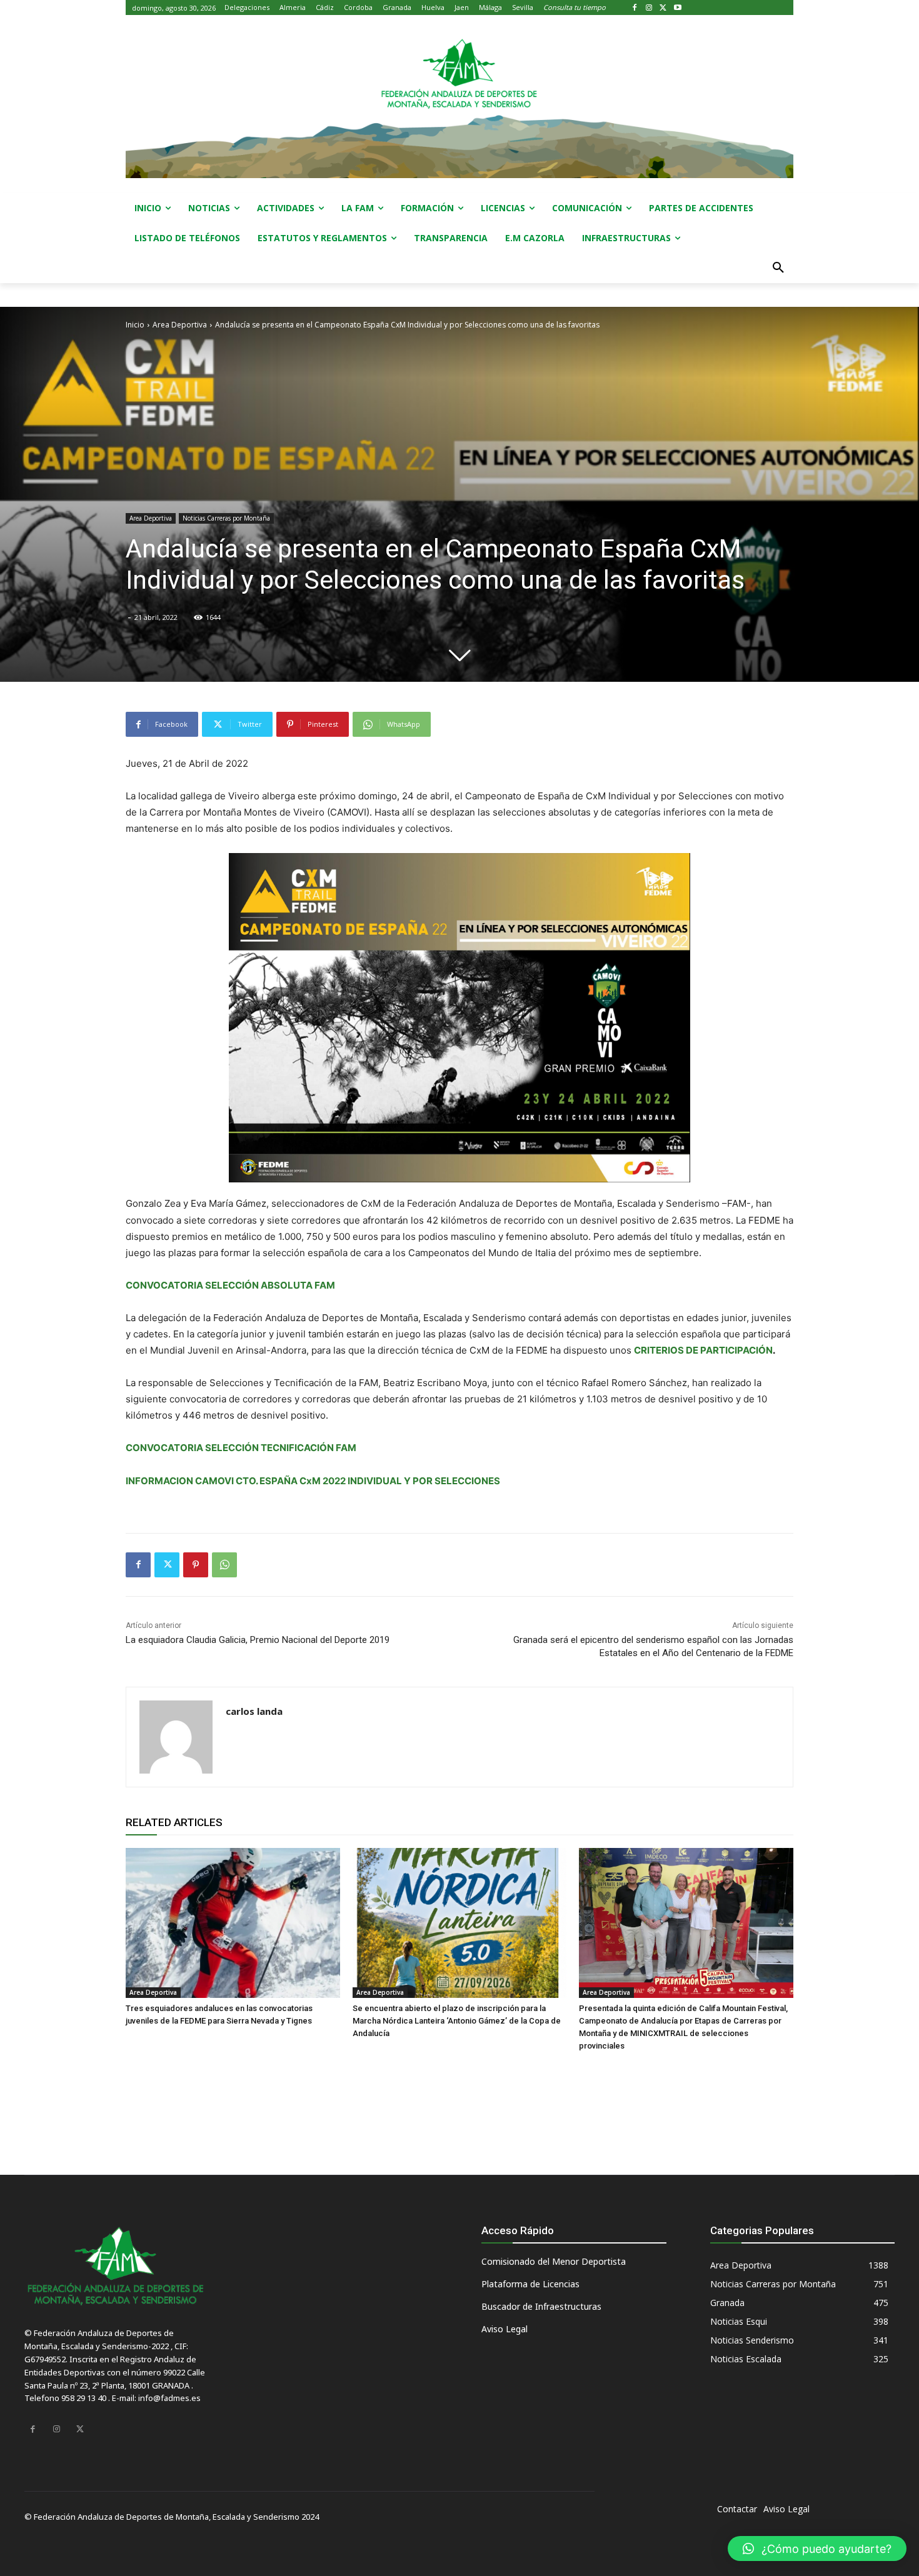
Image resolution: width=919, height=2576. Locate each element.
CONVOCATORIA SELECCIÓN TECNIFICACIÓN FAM (241, 1448)
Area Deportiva (180, 325)
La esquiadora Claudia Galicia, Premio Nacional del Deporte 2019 (258, 1640)
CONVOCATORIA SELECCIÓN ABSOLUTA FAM (230, 1285)
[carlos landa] (176, 1737)
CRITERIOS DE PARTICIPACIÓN (703, 1350)
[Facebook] (635, 8)
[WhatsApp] (224, 1565)
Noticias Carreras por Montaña (226, 518)
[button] (778, 268)
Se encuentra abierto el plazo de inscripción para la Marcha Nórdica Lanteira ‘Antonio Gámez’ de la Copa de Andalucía (457, 2021)
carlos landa (254, 1711)
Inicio (135, 325)
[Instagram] (649, 8)
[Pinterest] (196, 1565)
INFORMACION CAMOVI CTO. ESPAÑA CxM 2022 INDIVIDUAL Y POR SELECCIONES (313, 1481)
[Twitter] (664, 8)
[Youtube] (677, 8)
